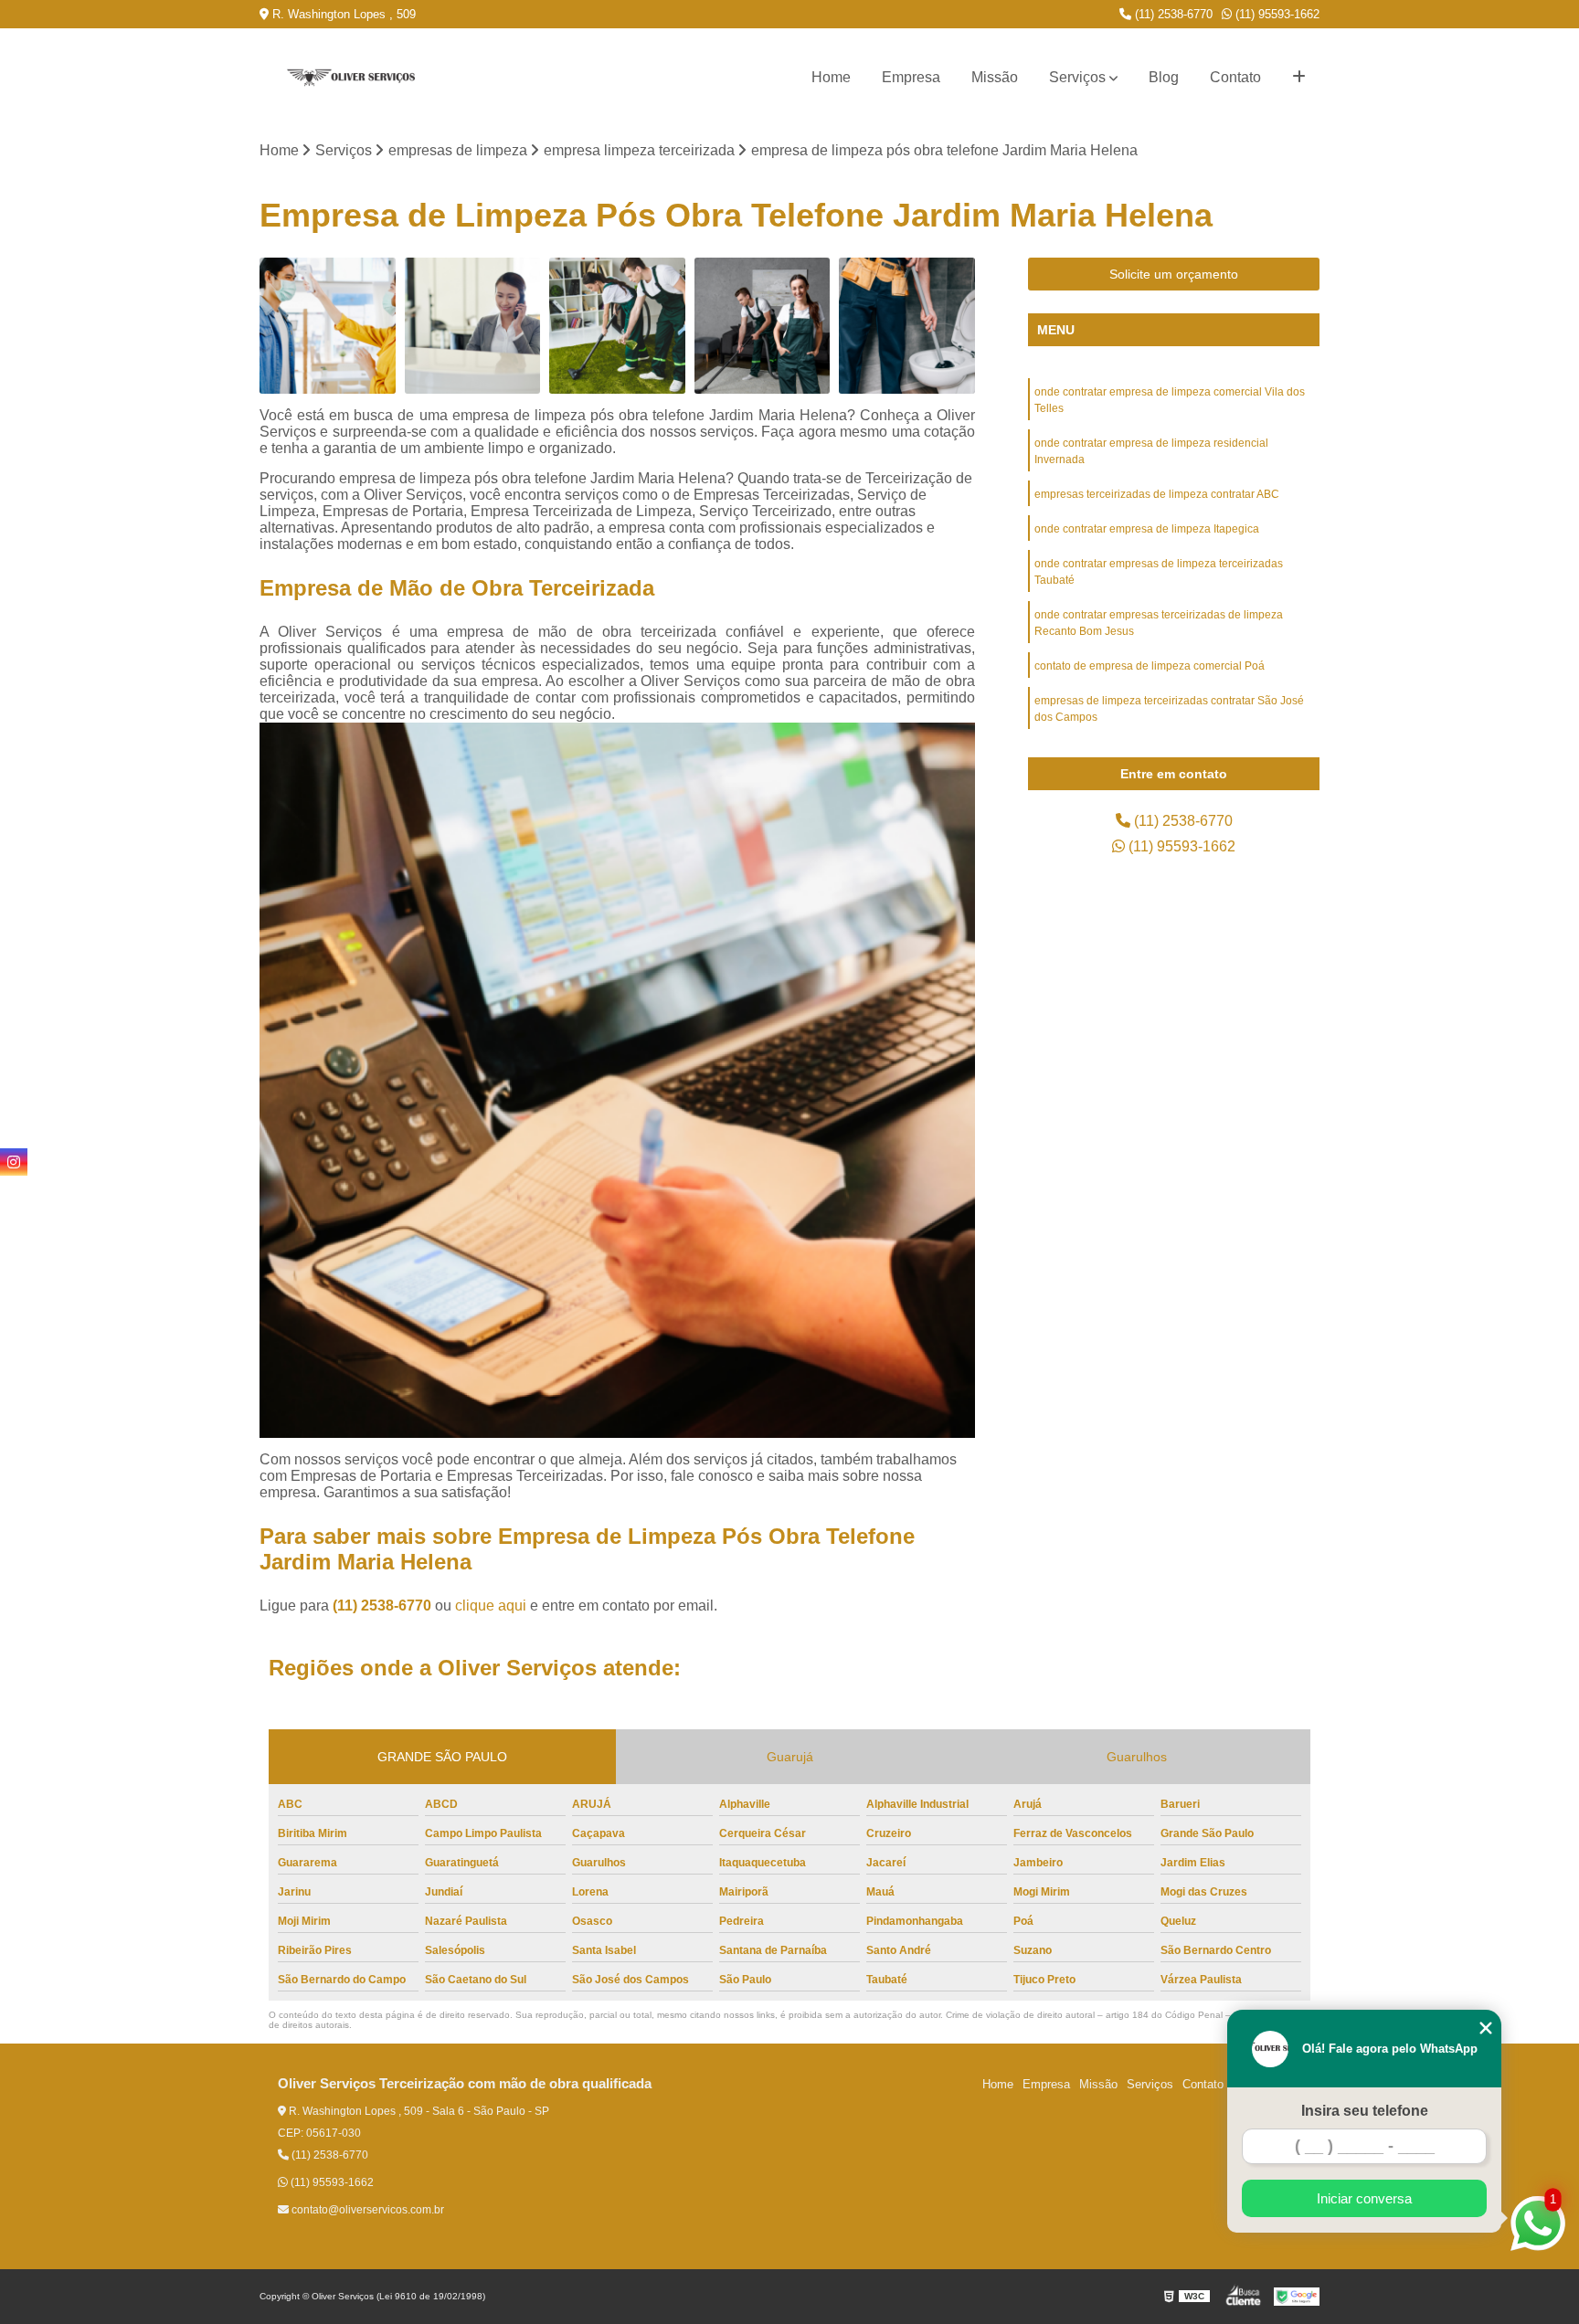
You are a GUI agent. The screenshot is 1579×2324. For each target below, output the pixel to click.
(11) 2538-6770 (1172, 14)
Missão (995, 77)
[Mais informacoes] (1299, 78)
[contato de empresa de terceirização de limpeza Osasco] (763, 326)
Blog (1164, 77)
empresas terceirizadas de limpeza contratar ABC (1157, 494)
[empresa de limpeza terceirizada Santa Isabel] (328, 326)
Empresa (911, 77)
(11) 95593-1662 (1276, 14)
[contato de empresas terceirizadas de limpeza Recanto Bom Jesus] (617, 326)
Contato (1235, 77)
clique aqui (491, 1606)
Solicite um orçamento (1174, 274)
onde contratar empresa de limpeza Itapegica (1147, 529)
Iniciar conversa (1364, 2198)
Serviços (1077, 77)
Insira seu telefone (1365, 2111)
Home (831, 77)
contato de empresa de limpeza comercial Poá (1150, 666)
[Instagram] (14, 1162)
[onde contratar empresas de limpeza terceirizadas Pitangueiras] (907, 326)
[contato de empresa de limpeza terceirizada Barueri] (473, 326)
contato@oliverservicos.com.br (366, 2210)
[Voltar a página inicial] (351, 78)
